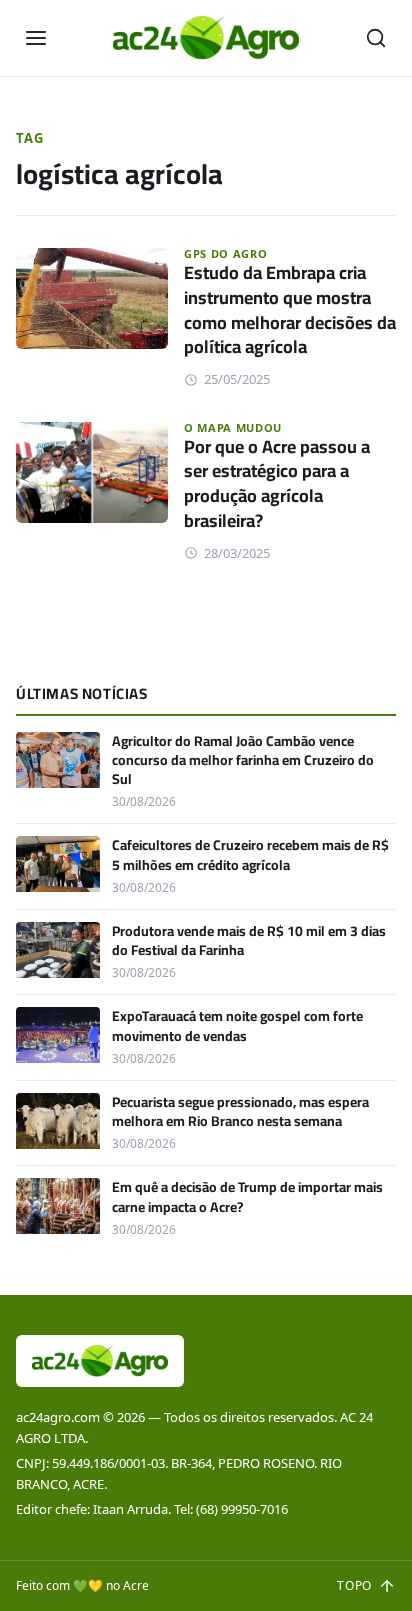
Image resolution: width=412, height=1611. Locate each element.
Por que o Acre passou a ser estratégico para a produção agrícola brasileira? (277, 483)
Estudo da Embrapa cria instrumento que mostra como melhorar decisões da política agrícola (290, 309)
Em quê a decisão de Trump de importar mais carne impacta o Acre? (247, 1196)
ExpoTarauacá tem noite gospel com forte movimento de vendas (237, 1025)
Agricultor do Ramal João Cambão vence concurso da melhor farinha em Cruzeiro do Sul (243, 760)
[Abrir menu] (36, 38)
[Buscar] (376, 38)
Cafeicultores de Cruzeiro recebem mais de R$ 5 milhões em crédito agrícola (250, 854)
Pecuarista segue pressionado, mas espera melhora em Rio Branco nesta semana (240, 1111)
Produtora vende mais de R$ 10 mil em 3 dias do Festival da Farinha (249, 940)
